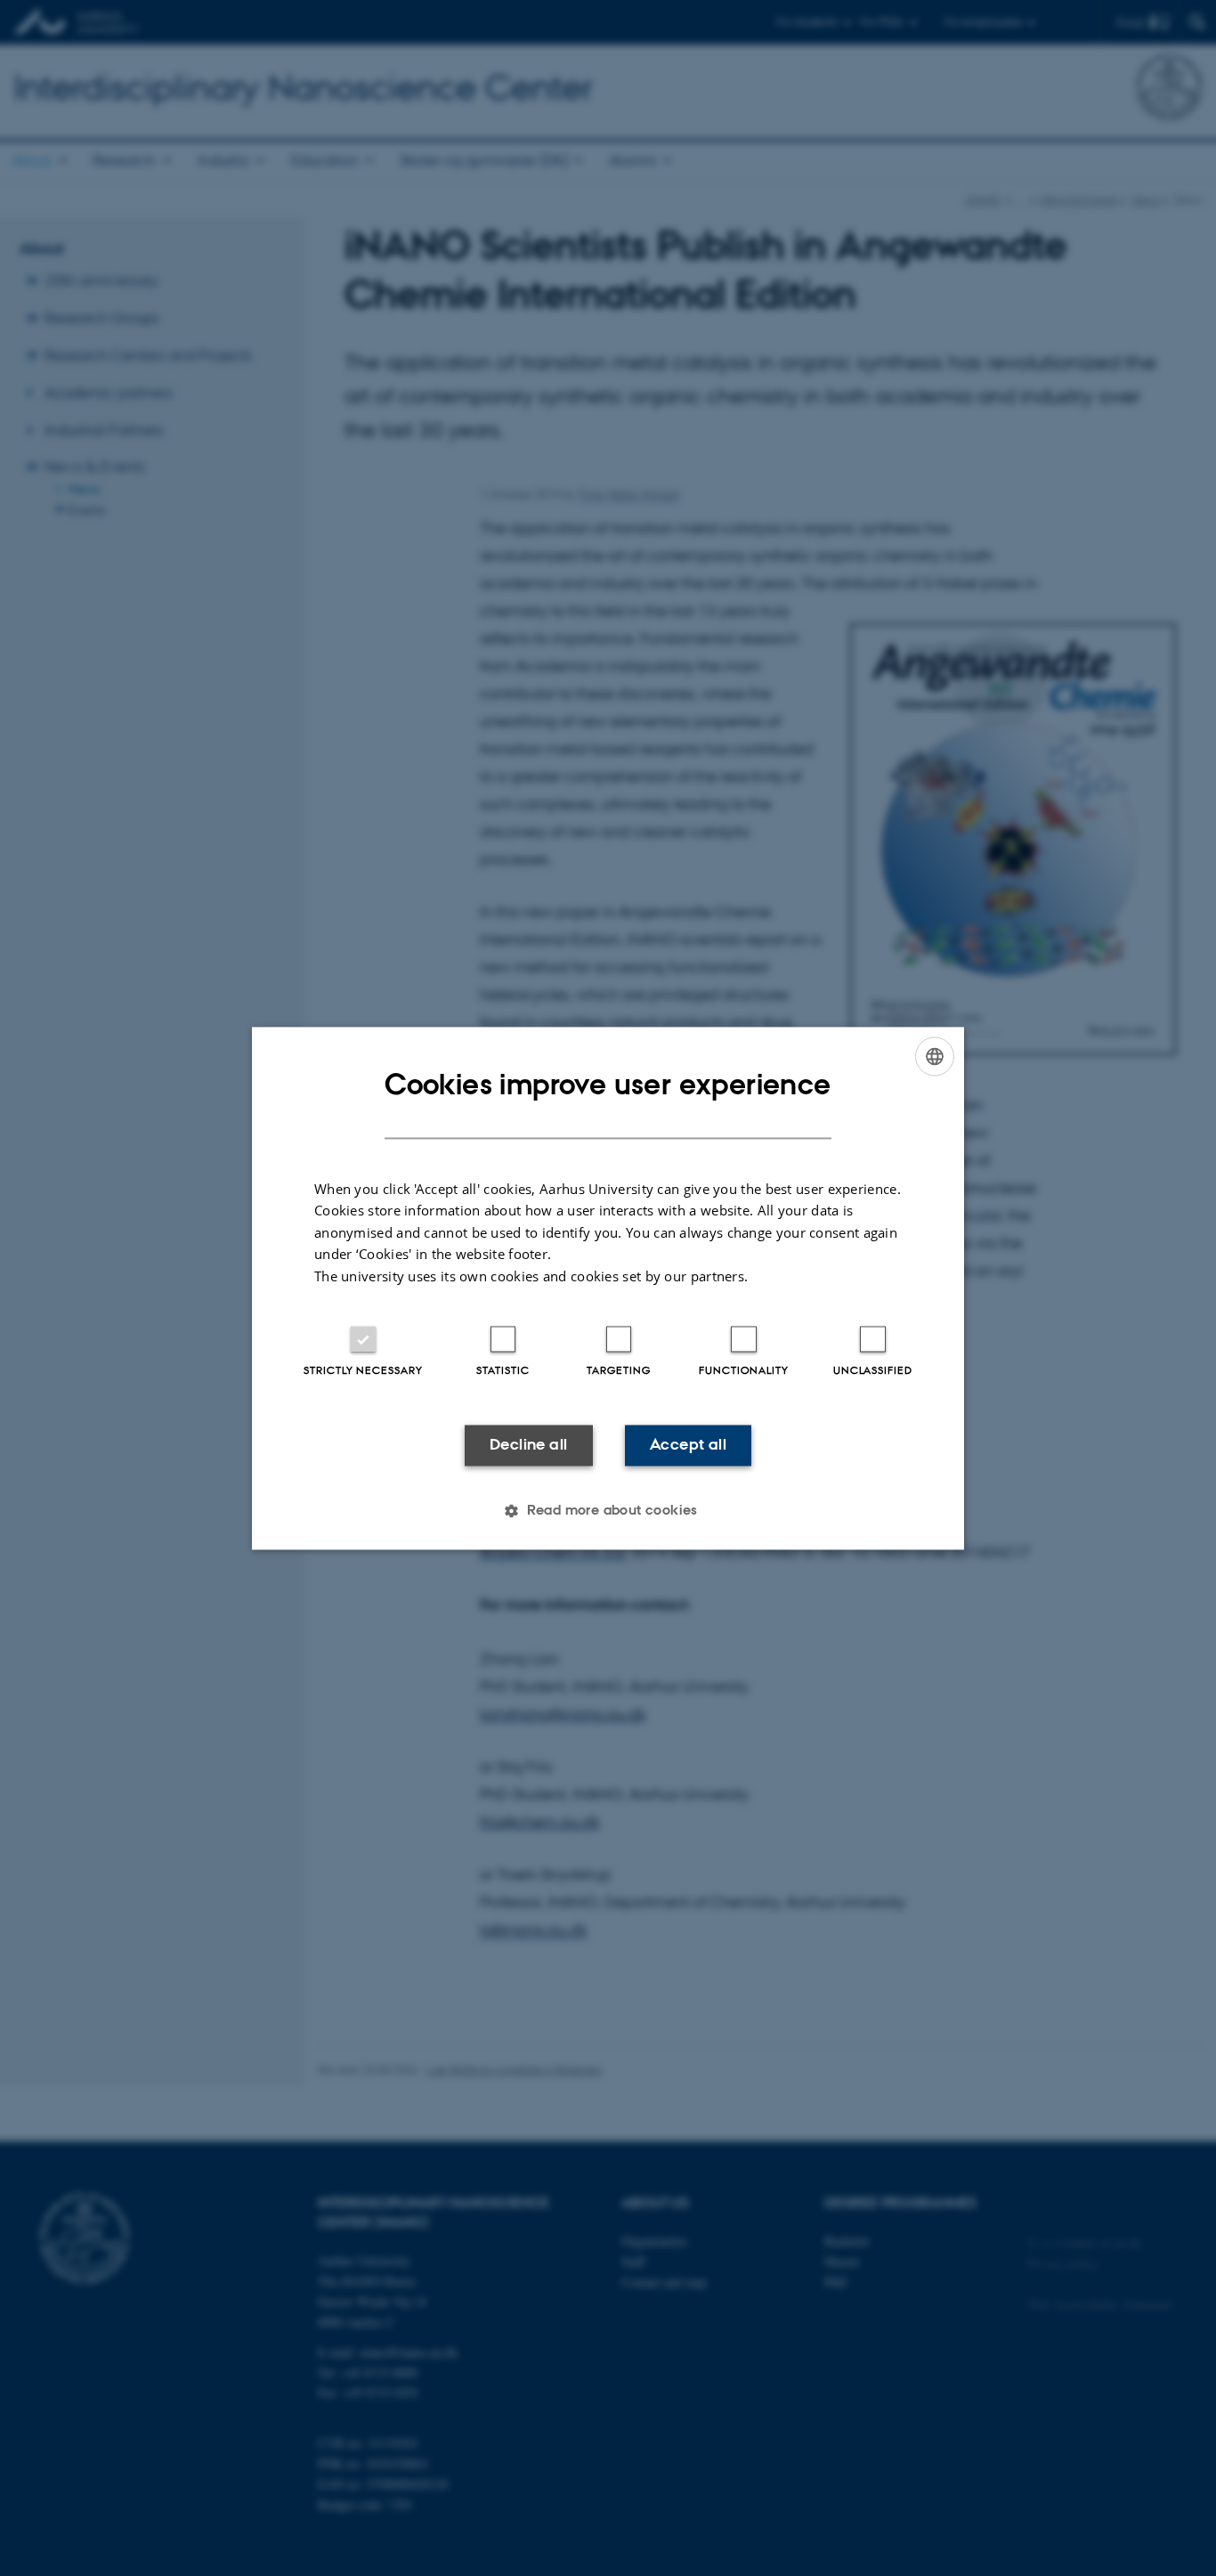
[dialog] (608, 1288)
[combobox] (935, 1056)
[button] (608, 1510)
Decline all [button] (528, 1445)
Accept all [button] (688, 1445)
